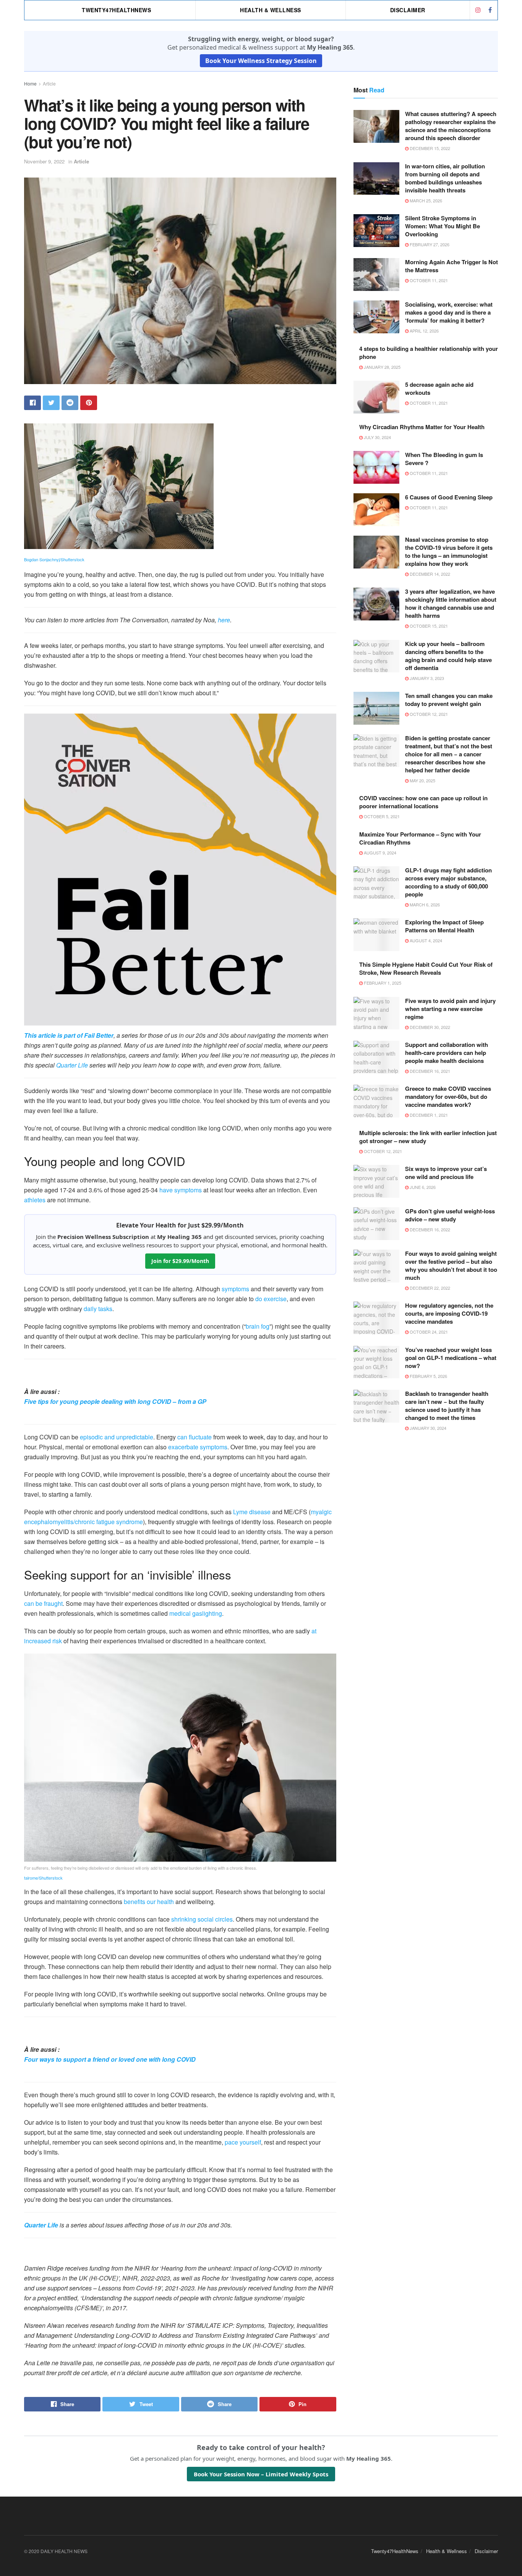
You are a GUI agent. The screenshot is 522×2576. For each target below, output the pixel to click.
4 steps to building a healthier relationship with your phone (429, 353)
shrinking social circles (202, 1919)
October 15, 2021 (428, 626)
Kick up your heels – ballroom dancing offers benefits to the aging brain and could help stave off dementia (448, 656)
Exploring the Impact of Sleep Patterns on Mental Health (444, 926)
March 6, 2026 (424, 904)
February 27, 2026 (429, 244)
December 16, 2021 (429, 1071)
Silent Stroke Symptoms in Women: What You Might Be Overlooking (443, 226)
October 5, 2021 (381, 816)
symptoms (235, 1289)
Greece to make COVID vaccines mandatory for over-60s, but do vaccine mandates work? (448, 1097)
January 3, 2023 (426, 678)
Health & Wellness (271, 10)
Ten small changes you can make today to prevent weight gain (449, 700)
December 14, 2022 (429, 574)
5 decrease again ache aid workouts (439, 388)
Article (49, 83)
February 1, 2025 (382, 983)
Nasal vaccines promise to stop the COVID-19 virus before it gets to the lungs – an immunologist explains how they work (449, 552)
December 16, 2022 (429, 1229)
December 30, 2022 (429, 1027)
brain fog (258, 1326)
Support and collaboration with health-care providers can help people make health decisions (447, 1053)
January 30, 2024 (427, 1428)
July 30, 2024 (377, 437)
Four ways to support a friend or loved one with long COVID (110, 2059)
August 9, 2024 (379, 853)
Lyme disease (252, 1512)
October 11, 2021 (428, 280)
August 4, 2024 (425, 940)
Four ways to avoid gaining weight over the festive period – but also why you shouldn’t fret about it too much (451, 1265)
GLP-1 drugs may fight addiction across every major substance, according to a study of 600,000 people (448, 882)
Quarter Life (72, 1065)
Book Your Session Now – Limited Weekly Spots (261, 2474)
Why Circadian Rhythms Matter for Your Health (422, 427)
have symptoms (181, 1190)
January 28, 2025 (382, 367)
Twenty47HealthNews (116, 10)
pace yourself (243, 2142)
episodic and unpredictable (117, 1437)
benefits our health (149, 1902)
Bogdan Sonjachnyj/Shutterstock (54, 559)
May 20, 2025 (422, 780)
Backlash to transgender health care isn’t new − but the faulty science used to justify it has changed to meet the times (447, 1406)
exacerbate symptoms (198, 1447)
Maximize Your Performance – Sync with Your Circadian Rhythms (420, 838)
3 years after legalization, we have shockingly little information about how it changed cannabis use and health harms (451, 603)
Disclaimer (408, 10)
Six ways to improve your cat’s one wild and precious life (446, 1173)
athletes (35, 1200)
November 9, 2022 (44, 161)
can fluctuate (195, 1437)
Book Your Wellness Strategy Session (261, 61)
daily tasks (98, 1309)
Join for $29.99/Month (180, 1261)
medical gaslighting (196, 1613)
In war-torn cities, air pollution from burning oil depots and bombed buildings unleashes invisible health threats (445, 178)
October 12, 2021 (428, 714)
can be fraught (43, 1603)
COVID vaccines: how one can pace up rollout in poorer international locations (423, 802)
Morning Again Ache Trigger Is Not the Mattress (451, 266)
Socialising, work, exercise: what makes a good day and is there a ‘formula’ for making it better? (449, 312)
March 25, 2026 (425, 200)
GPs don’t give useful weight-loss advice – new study (450, 1215)
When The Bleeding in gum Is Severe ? (444, 459)
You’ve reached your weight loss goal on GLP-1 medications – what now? (451, 1358)
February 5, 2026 (428, 1376)
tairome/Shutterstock (43, 1878)
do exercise (271, 1299)
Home (30, 83)
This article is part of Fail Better (69, 1035)
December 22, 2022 (429, 1288)
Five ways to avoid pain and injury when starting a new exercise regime (450, 1009)
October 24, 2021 (428, 1332)
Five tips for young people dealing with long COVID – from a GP (115, 1401)
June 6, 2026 (422, 1187)
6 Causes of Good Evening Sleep (449, 497)
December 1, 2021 (428, 1115)
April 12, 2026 (424, 331)
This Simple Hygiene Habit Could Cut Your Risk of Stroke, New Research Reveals (426, 968)
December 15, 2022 (429, 148)
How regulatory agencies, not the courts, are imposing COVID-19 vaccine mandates (449, 1313)
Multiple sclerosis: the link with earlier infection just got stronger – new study (428, 1137)
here (224, 620)
